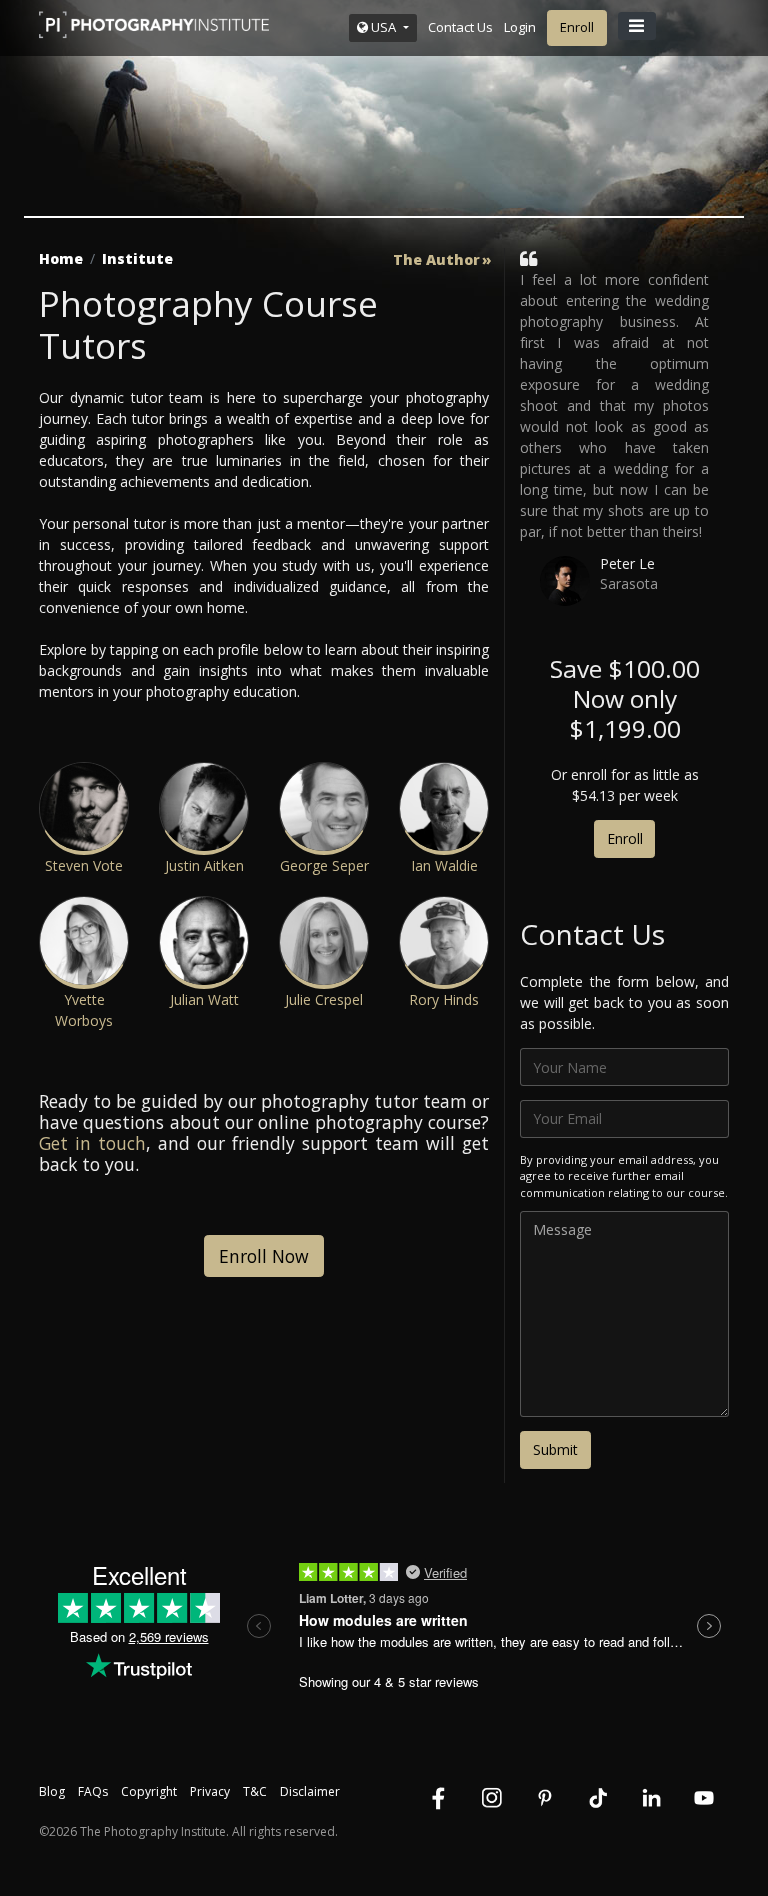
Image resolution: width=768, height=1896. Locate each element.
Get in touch (92, 1143)
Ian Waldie (444, 865)
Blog (52, 1791)
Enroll (577, 27)
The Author (436, 260)
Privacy (210, 1791)
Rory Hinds (444, 999)
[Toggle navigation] (637, 26)
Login (520, 27)
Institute (137, 258)
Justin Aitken (204, 865)
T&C (255, 1791)
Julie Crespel (324, 999)
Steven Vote (84, 865)
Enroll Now (264, 1256)
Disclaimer (310, 1791)
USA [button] (383, 27)
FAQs (93, 1791)
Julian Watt (204, 999)
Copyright (149, 1791)
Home (61, 258)
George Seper (324, 865)
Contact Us (460, 27)
